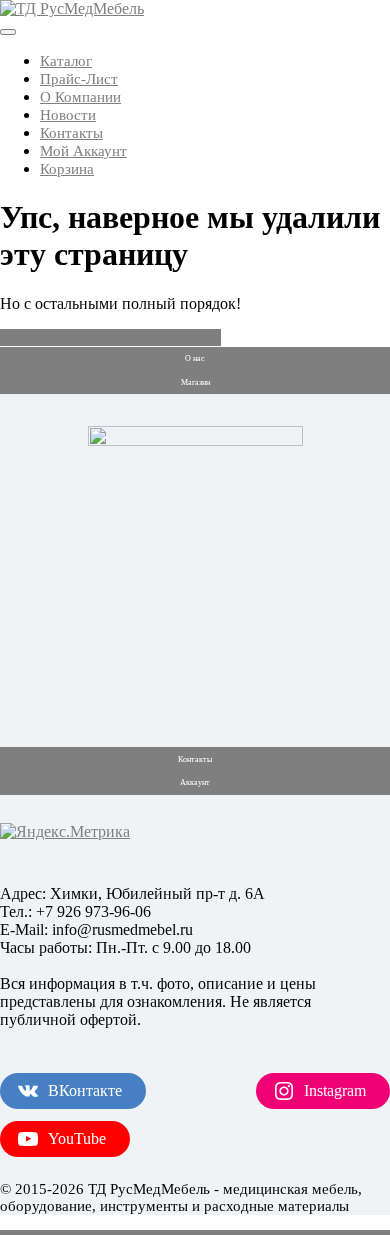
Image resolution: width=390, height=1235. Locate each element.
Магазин (195, 382)
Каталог (66, 61)
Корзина (67, 169)
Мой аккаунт (83, 151)
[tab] (8, 32)
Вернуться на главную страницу (110, 337)
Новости (68, 115)
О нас (195, 358)
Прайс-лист (79, 79)
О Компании (80, 97)
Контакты (71, 133)
